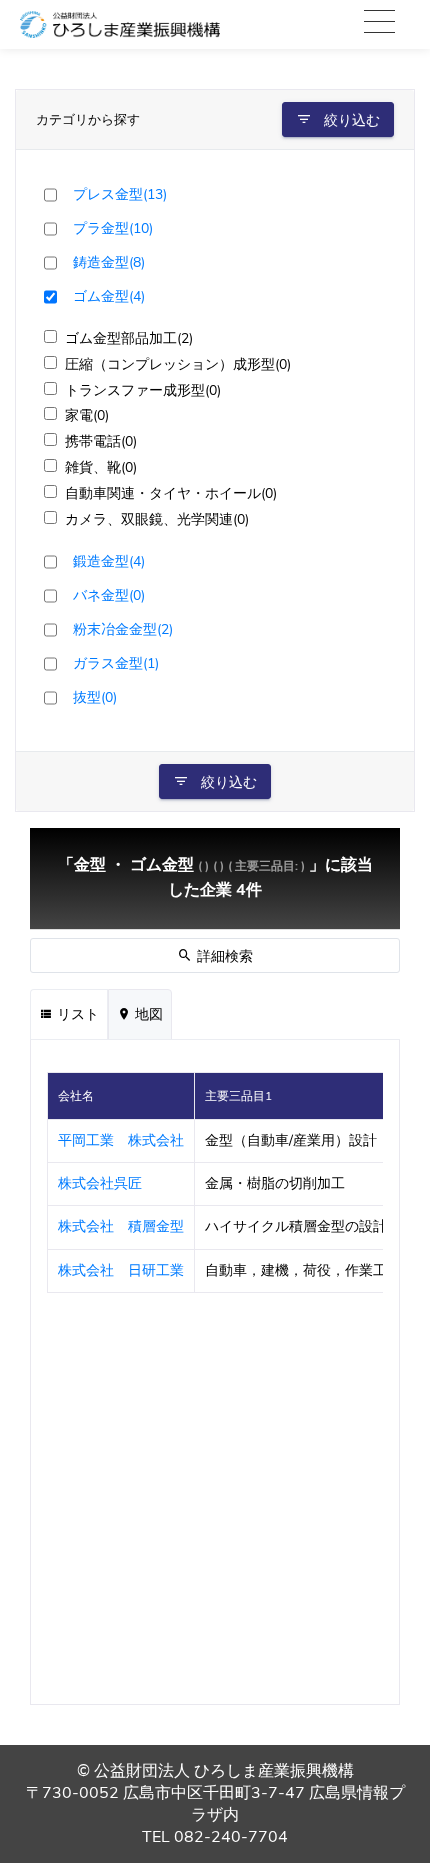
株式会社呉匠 (100, 1183)
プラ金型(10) (113, 228)
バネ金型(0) (109, 595)
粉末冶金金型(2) (123, 629)
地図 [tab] (147, 1014)
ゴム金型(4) (109, 296)
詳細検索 (223, 956)
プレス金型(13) (120, 194)
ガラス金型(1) (116, 663)
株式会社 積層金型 (121, 1226)
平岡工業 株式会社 (121, 1140)
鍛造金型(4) (109, 561)
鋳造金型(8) (109, 262)
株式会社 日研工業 (121, 1270)
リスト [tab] (76, 1014)
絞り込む (350, 120)
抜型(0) (95, 697)
